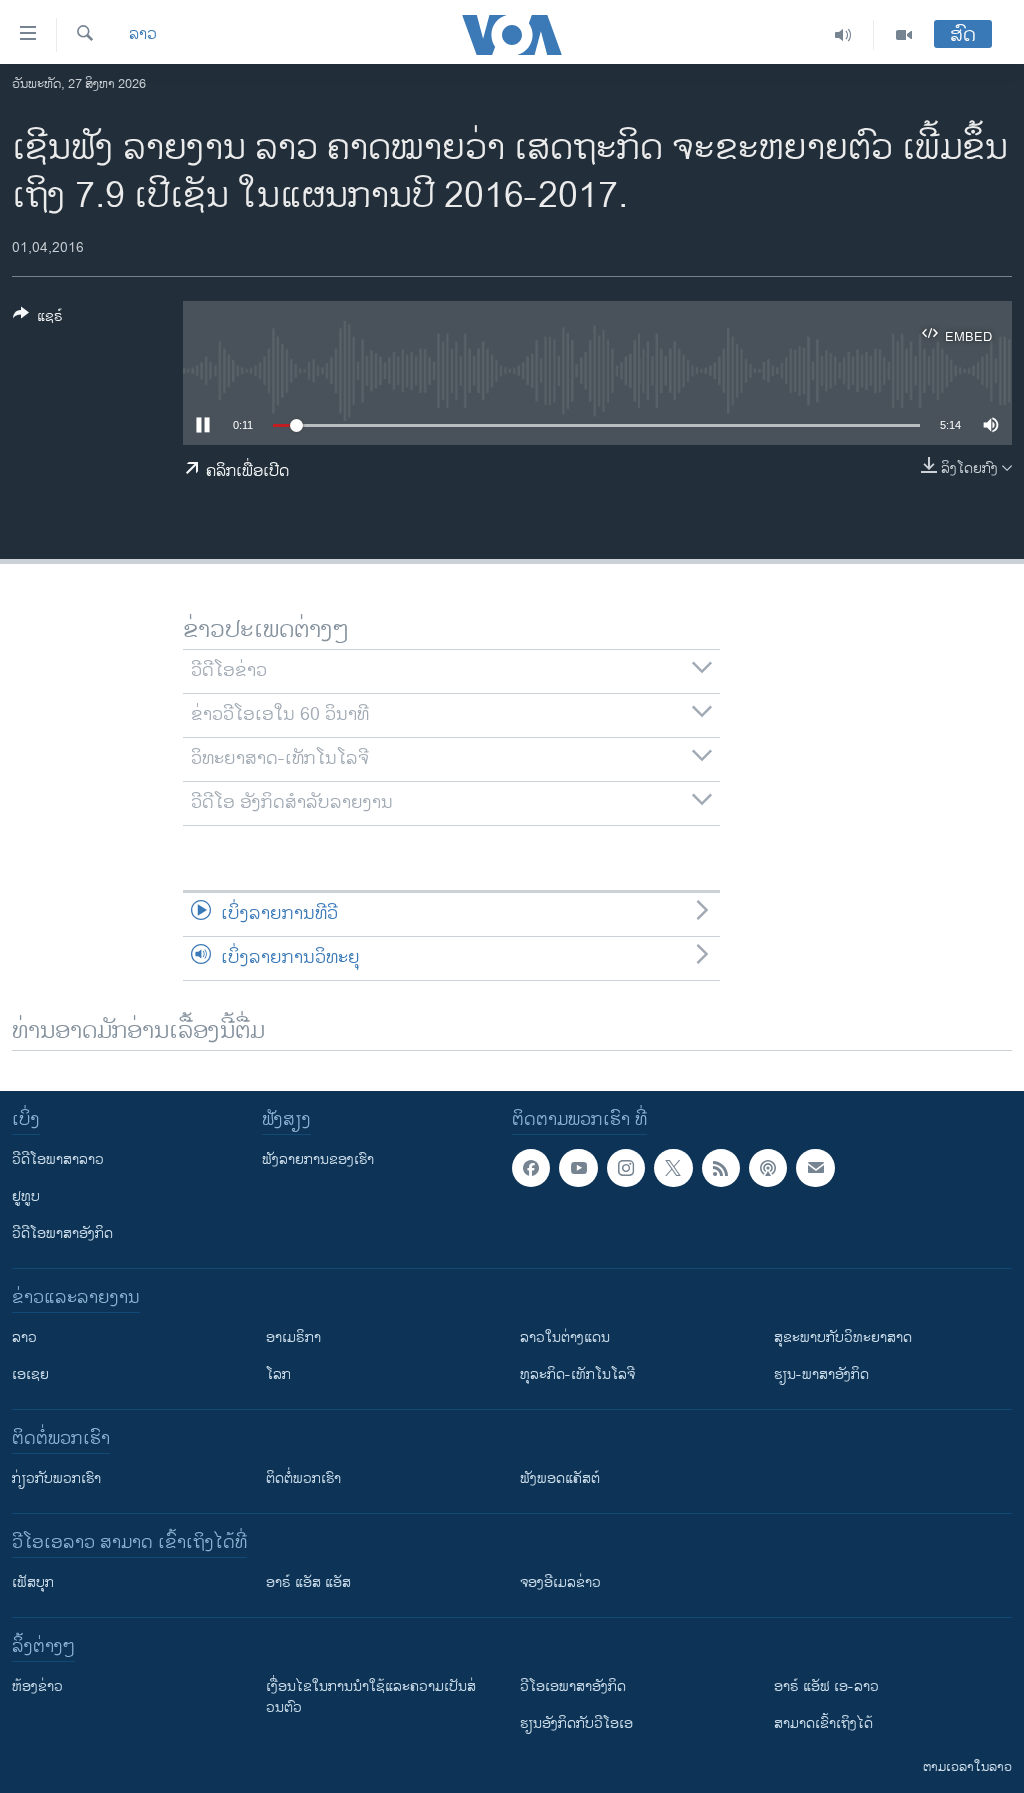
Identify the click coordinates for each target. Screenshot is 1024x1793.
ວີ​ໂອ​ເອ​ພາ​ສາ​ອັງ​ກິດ (573, 1686)
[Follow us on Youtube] (578, 1168)
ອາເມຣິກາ (293, 1337)
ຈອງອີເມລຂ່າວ (560, 1582)
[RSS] (721, 1168)
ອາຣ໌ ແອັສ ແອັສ (308, 1582)
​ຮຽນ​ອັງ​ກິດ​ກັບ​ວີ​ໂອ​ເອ (576, 1723)
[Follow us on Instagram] (626, 1168)
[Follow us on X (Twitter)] (673, 1168)
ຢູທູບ (26, 1196)
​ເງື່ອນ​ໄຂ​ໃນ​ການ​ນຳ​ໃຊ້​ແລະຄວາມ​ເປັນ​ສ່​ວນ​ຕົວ (371, 1697)
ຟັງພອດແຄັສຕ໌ (560, 1478)
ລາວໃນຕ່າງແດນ (565, 1337)
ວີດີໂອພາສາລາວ (58, 1159)
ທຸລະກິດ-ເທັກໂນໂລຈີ (577, 1374)
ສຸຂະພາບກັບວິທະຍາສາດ (843, 1337)
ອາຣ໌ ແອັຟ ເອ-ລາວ (826, 1686)
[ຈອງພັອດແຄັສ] (815, 1168)
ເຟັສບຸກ (33, 1582)
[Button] (38, 319)
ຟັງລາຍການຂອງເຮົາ (318, 1159)
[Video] (904, 35)
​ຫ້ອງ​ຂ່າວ (37, 1686)
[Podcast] (768, 1168)
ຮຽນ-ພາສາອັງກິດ (821, 1374)
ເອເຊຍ (30, 1374)
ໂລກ (278, 1374)
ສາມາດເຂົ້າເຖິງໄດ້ (823, 1723)
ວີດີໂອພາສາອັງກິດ (62, 1233)
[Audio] (843, 35)
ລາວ (143, 35)
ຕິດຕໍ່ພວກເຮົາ (303, 1478)
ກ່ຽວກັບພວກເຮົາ (56, 1478)
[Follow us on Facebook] (531, 1168)
